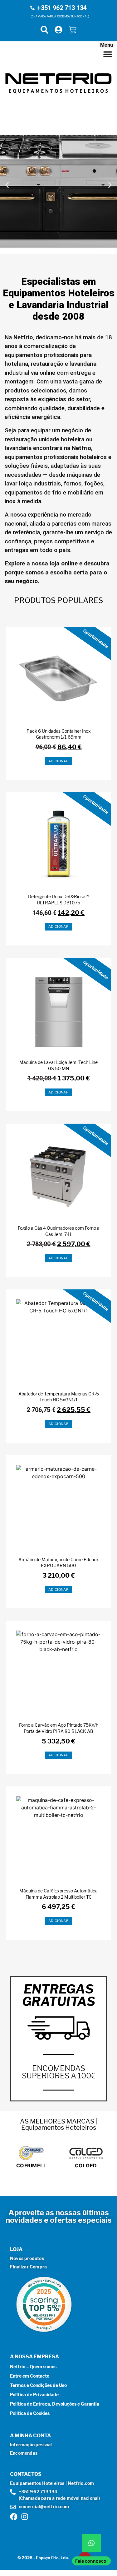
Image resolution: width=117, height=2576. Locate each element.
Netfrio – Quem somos (33, 2367)
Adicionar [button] (59, 761)
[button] (7, 185)
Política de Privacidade (34, 2395)
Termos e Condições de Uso (38, 2385)
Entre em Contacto (30, 2376)
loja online (64, 563)
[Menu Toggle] (108, 54)
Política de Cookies (30, 2413)
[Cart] (73, 30)
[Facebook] (14, 2517)
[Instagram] (25, 2517)
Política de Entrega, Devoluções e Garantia (55, 2404)
